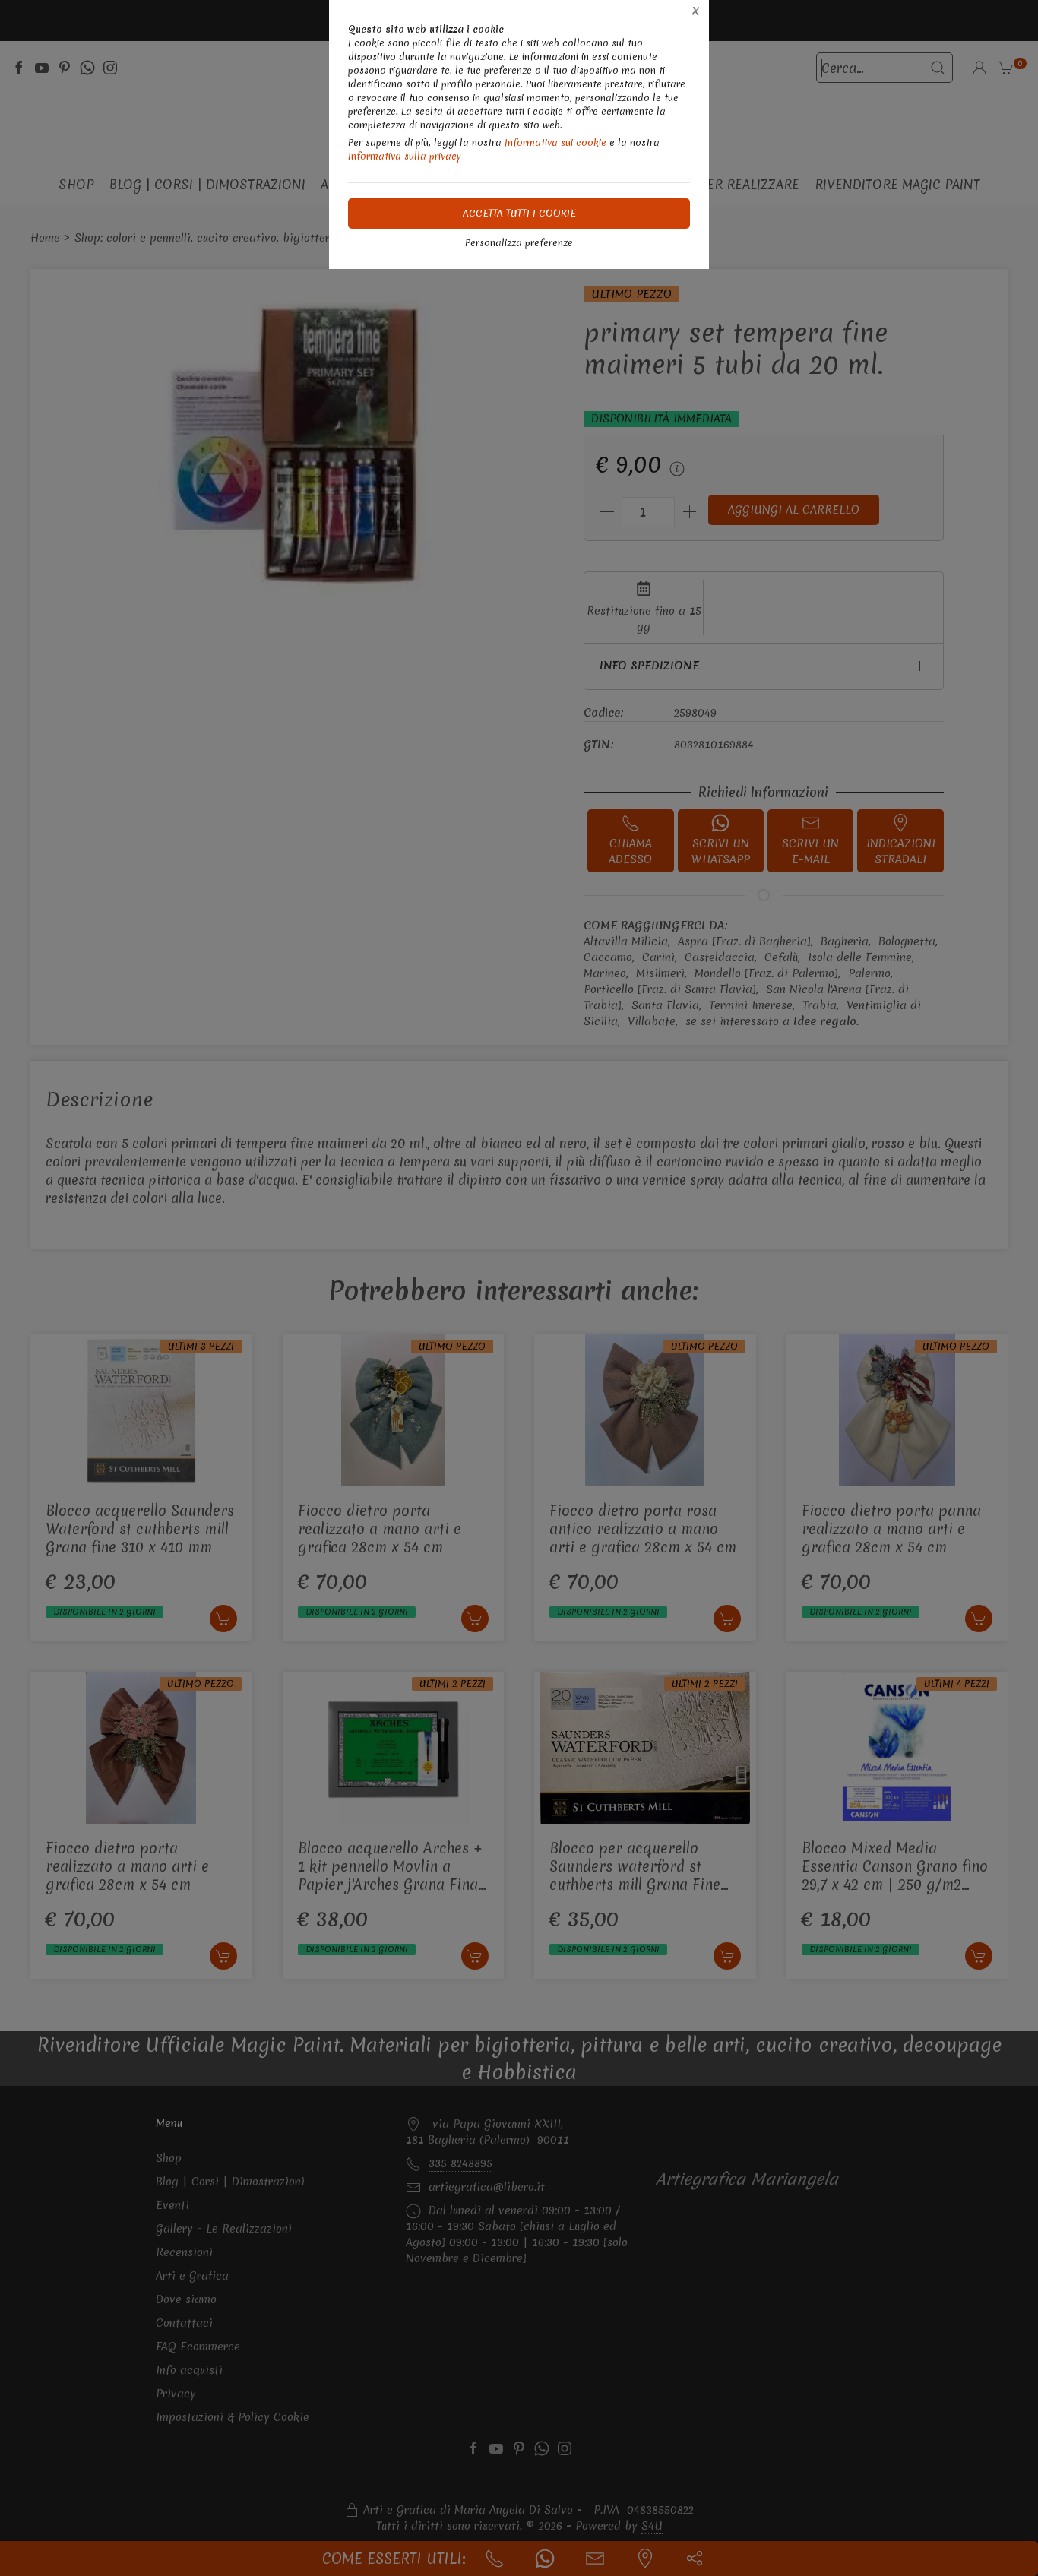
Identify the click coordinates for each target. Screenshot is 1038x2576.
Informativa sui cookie (555, 142)
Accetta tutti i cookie (519, 213)
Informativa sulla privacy (405, 156)
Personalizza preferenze (519, 243)
